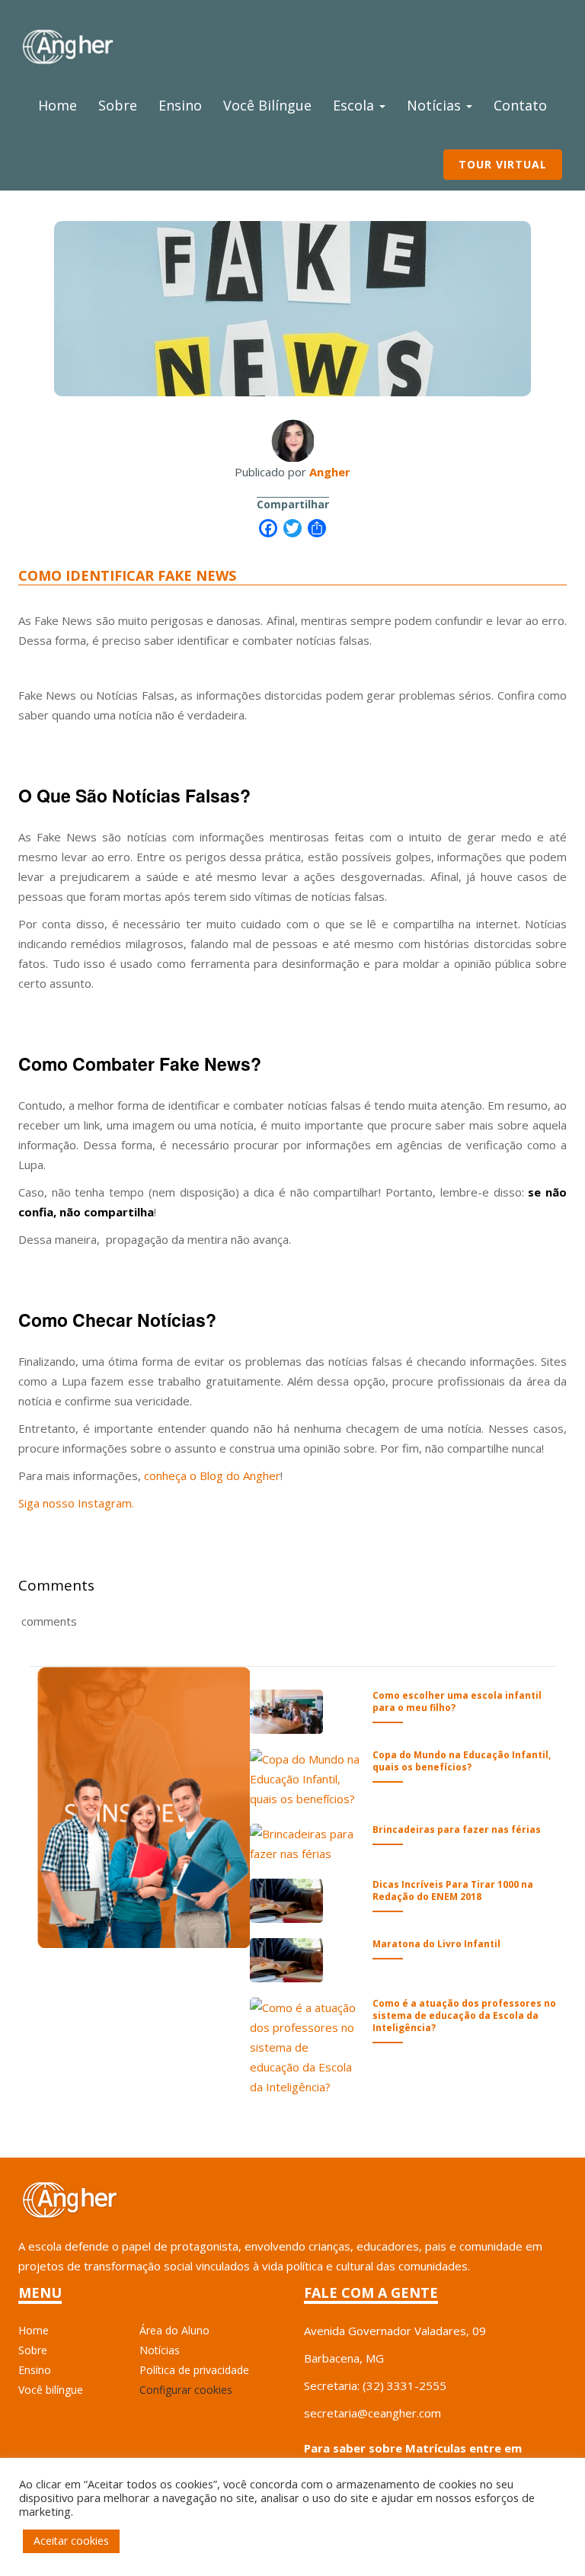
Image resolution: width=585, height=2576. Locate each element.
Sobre (118, 105)
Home (58, 105)
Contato (520, 105)
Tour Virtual (503, 164)
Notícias (436, 105)
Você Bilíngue (267, 105)
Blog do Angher (240, 1475)
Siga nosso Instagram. (76, 1503)
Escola (355, 105)
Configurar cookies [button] (186, 2390)
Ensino (180, 105)
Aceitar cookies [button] (71, 2541)
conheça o (170, 1475)
